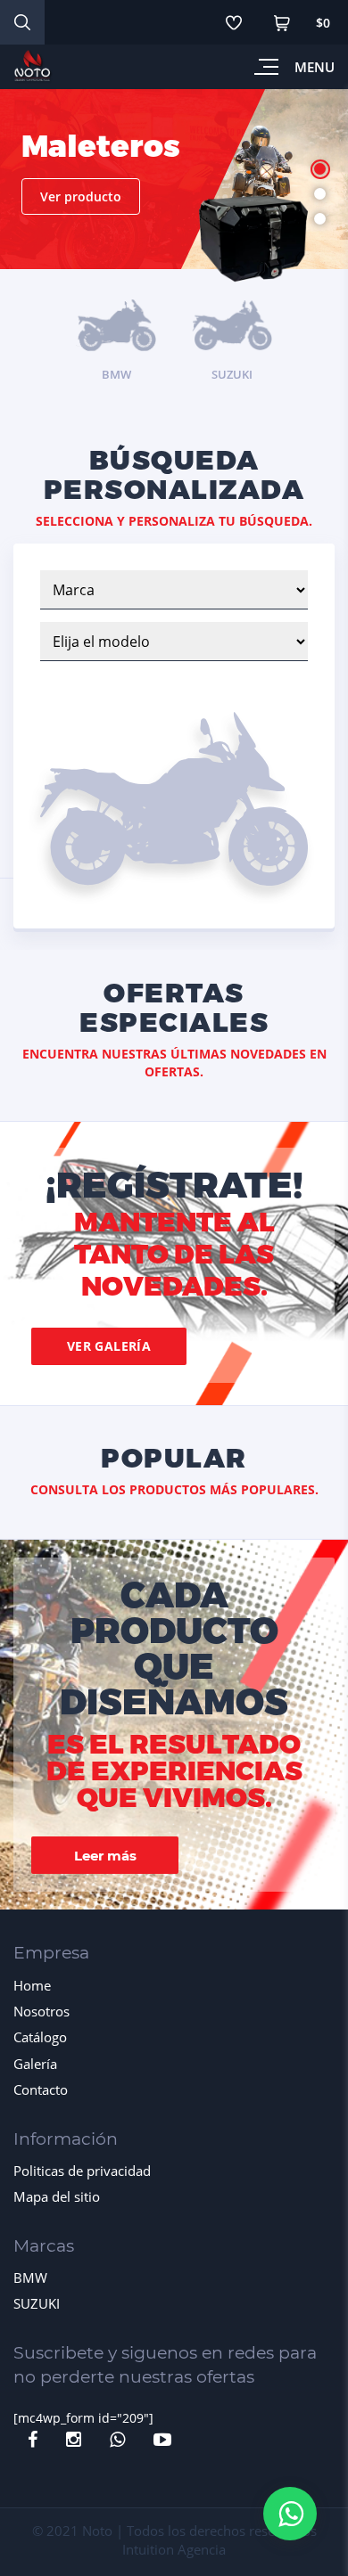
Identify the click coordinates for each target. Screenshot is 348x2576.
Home (32, 1985)
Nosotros (41, 2011)
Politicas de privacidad (82, 2171)
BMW (30, 2278)
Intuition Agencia (174, 2549)
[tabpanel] (174, 194)
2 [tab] (320, 194)
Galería (35, 2064)
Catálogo (40, 2037)
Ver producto (81, 196)
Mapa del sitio (57, 2196)
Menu (315, 67)
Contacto (41, 2089)
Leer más (105, 1856)
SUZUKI (37, 2303)
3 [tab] (320, 219)
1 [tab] (320, 169)
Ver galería (109, 1346)
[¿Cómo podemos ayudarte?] (290, 2514)
